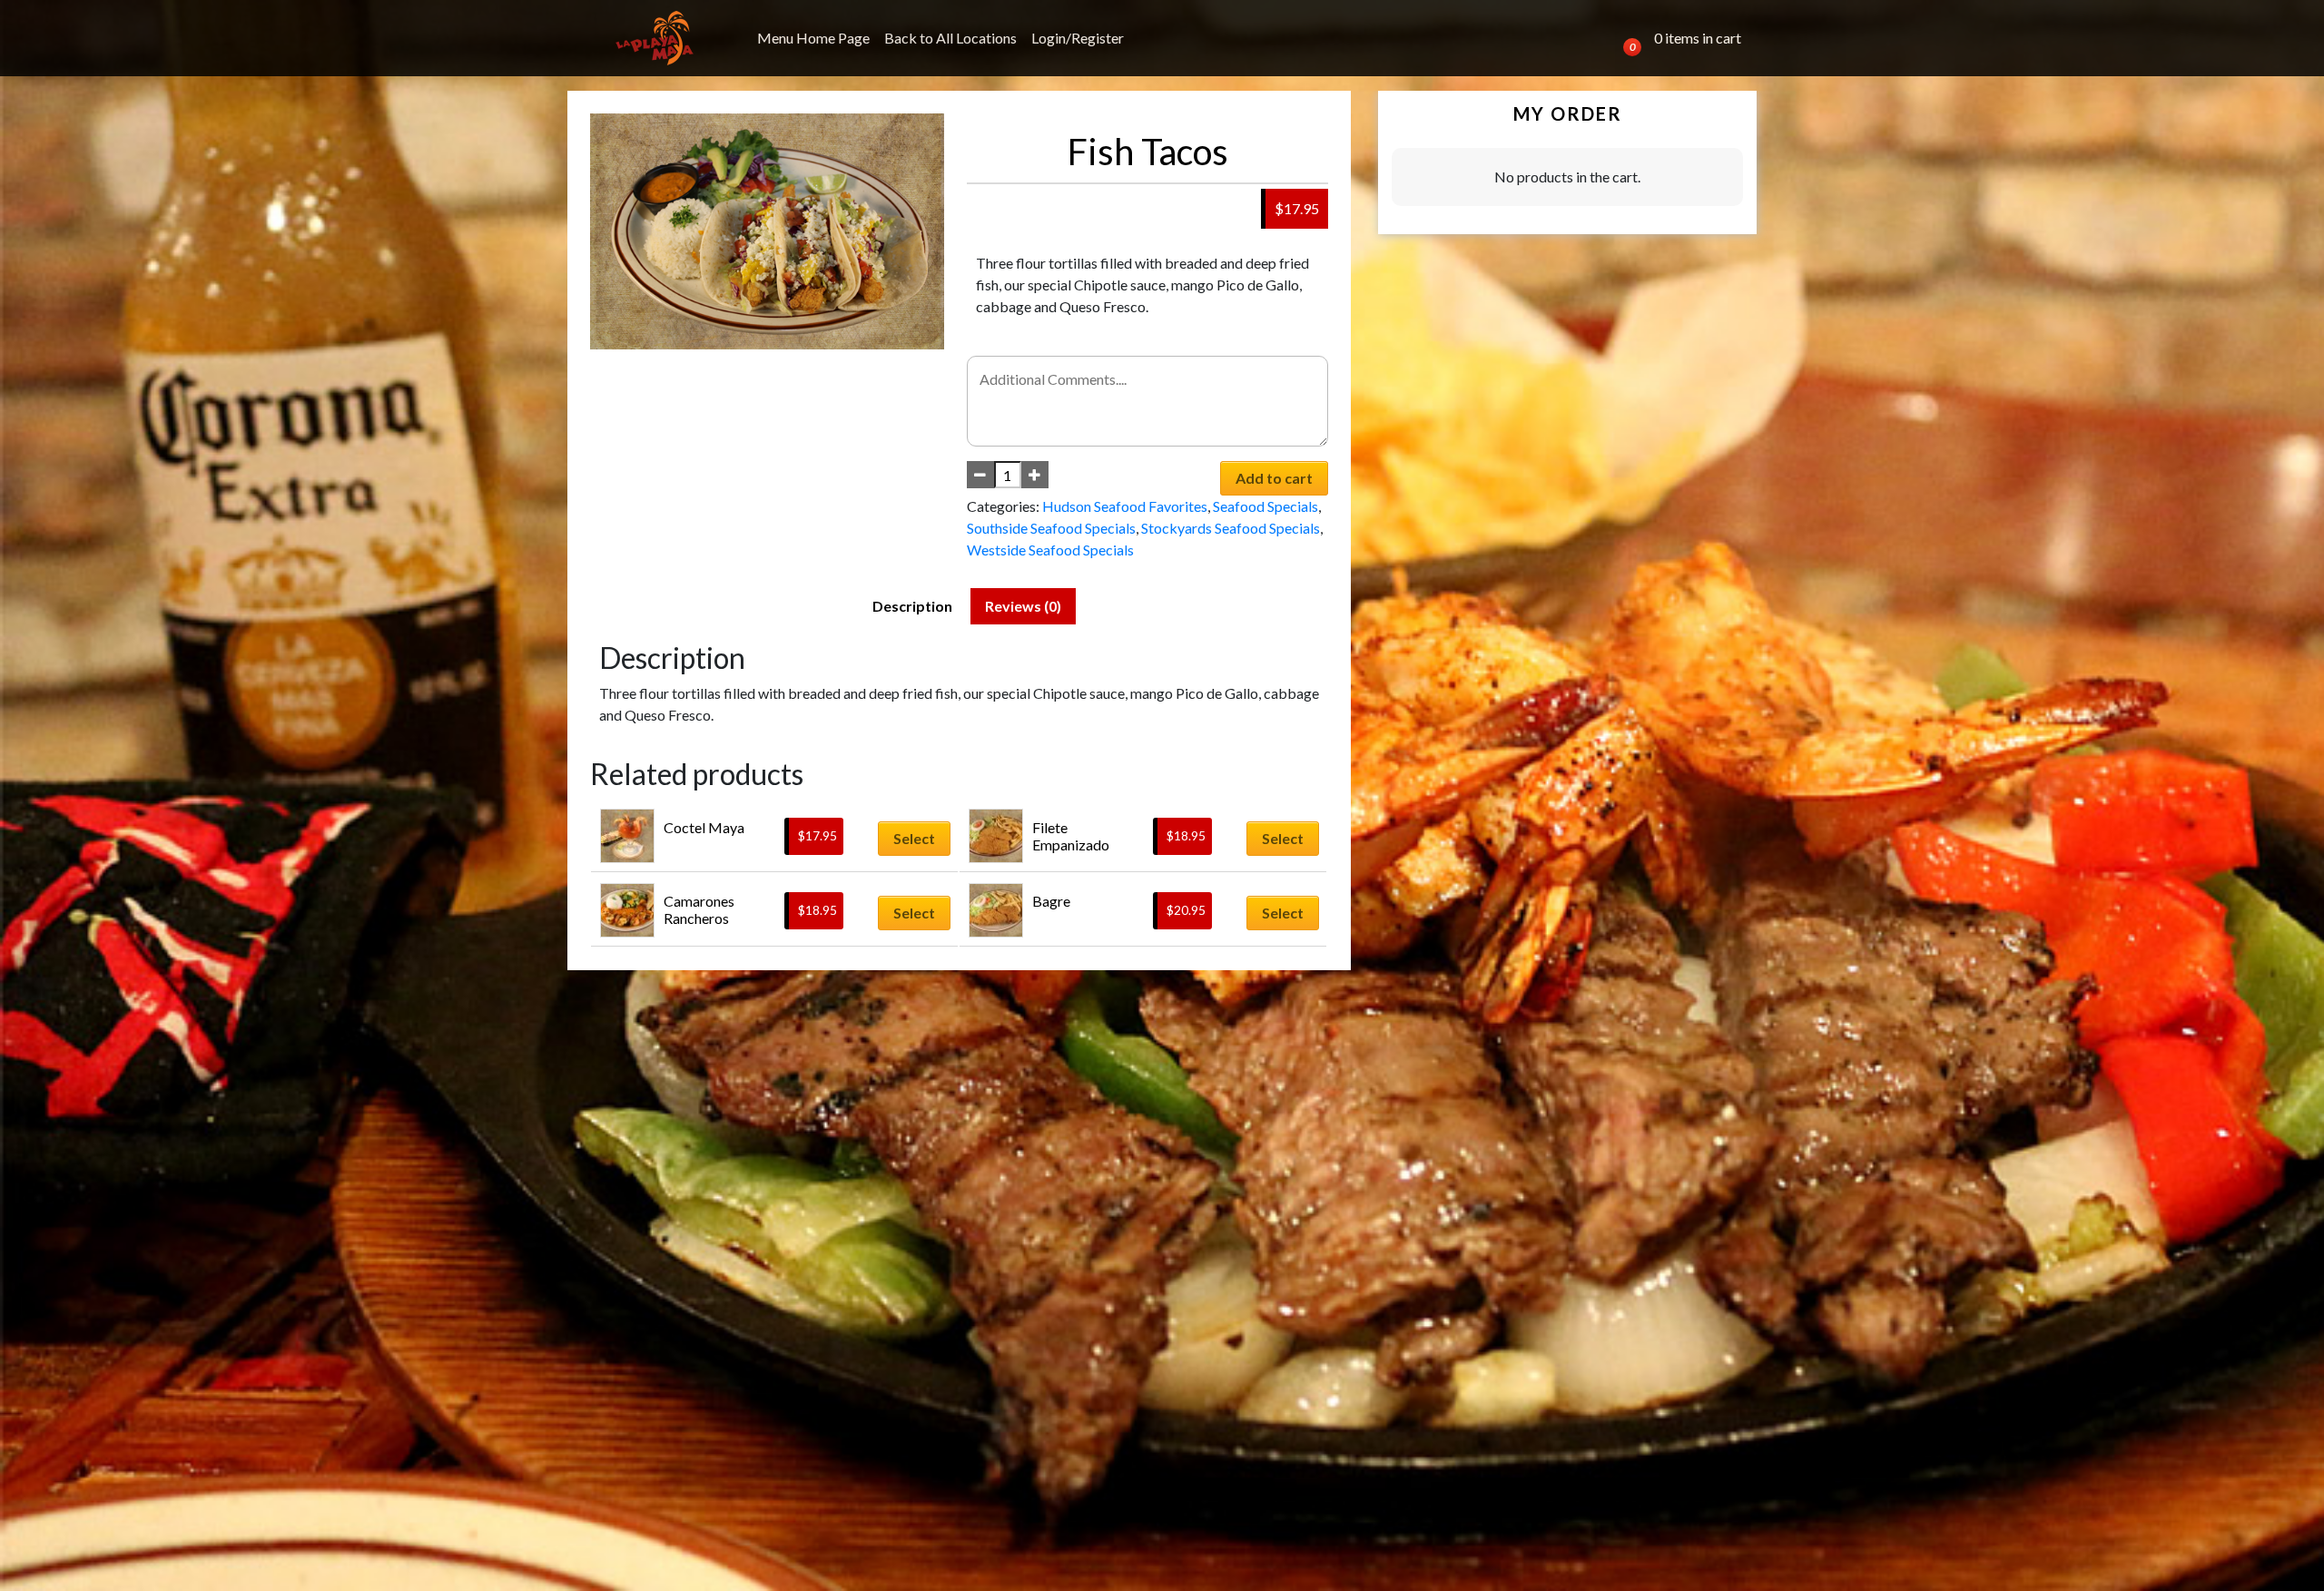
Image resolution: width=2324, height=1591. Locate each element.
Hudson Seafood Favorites (1125, 506)
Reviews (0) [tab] (1023, 606)
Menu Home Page (813, 38)
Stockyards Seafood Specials (1231, 528)
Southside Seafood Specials (1051, 528)
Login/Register (1078, 38)
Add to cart (1274, 478)
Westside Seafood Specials (1050, 550)
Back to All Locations (950, 38)
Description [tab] (912, 606)
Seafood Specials (1265, 506)
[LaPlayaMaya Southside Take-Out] (655, 38)
